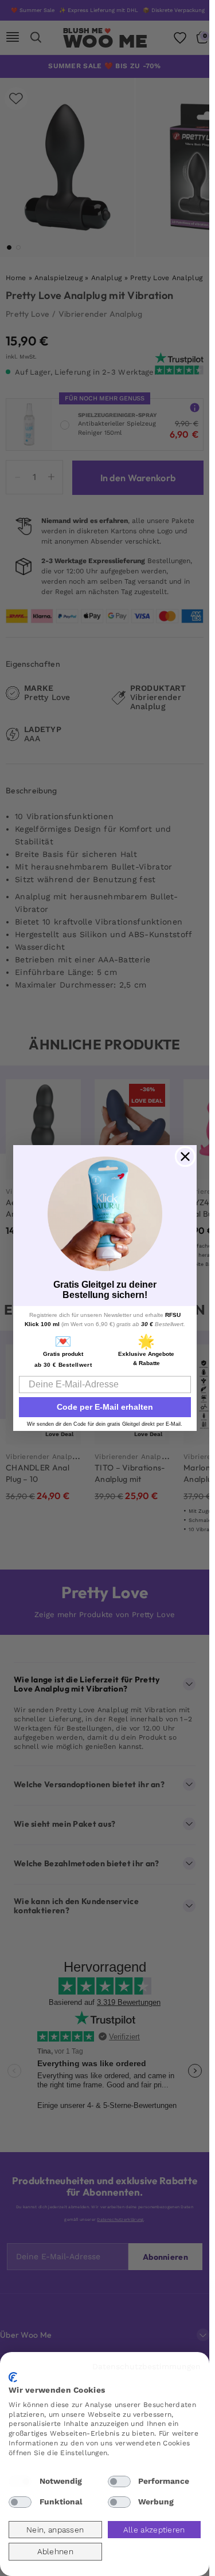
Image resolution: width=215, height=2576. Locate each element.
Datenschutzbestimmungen (146, 2366)
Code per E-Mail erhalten (105, 1407)
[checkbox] (20, 2481)
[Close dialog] (185, 1157)
